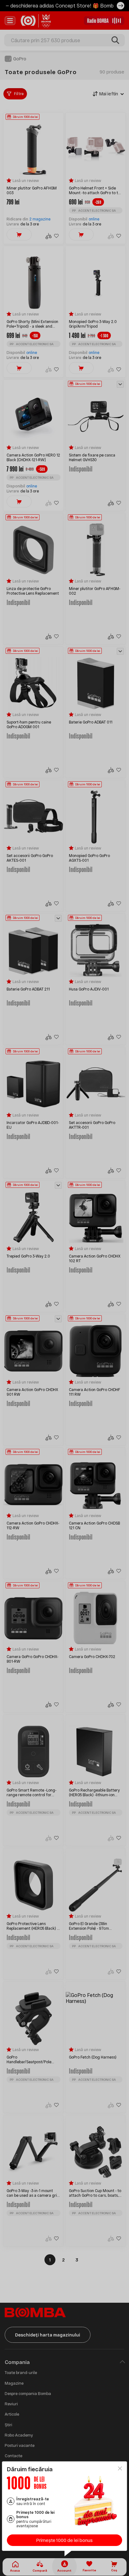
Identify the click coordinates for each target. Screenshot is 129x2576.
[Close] (120, 2468)
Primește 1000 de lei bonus (64, 2540)
